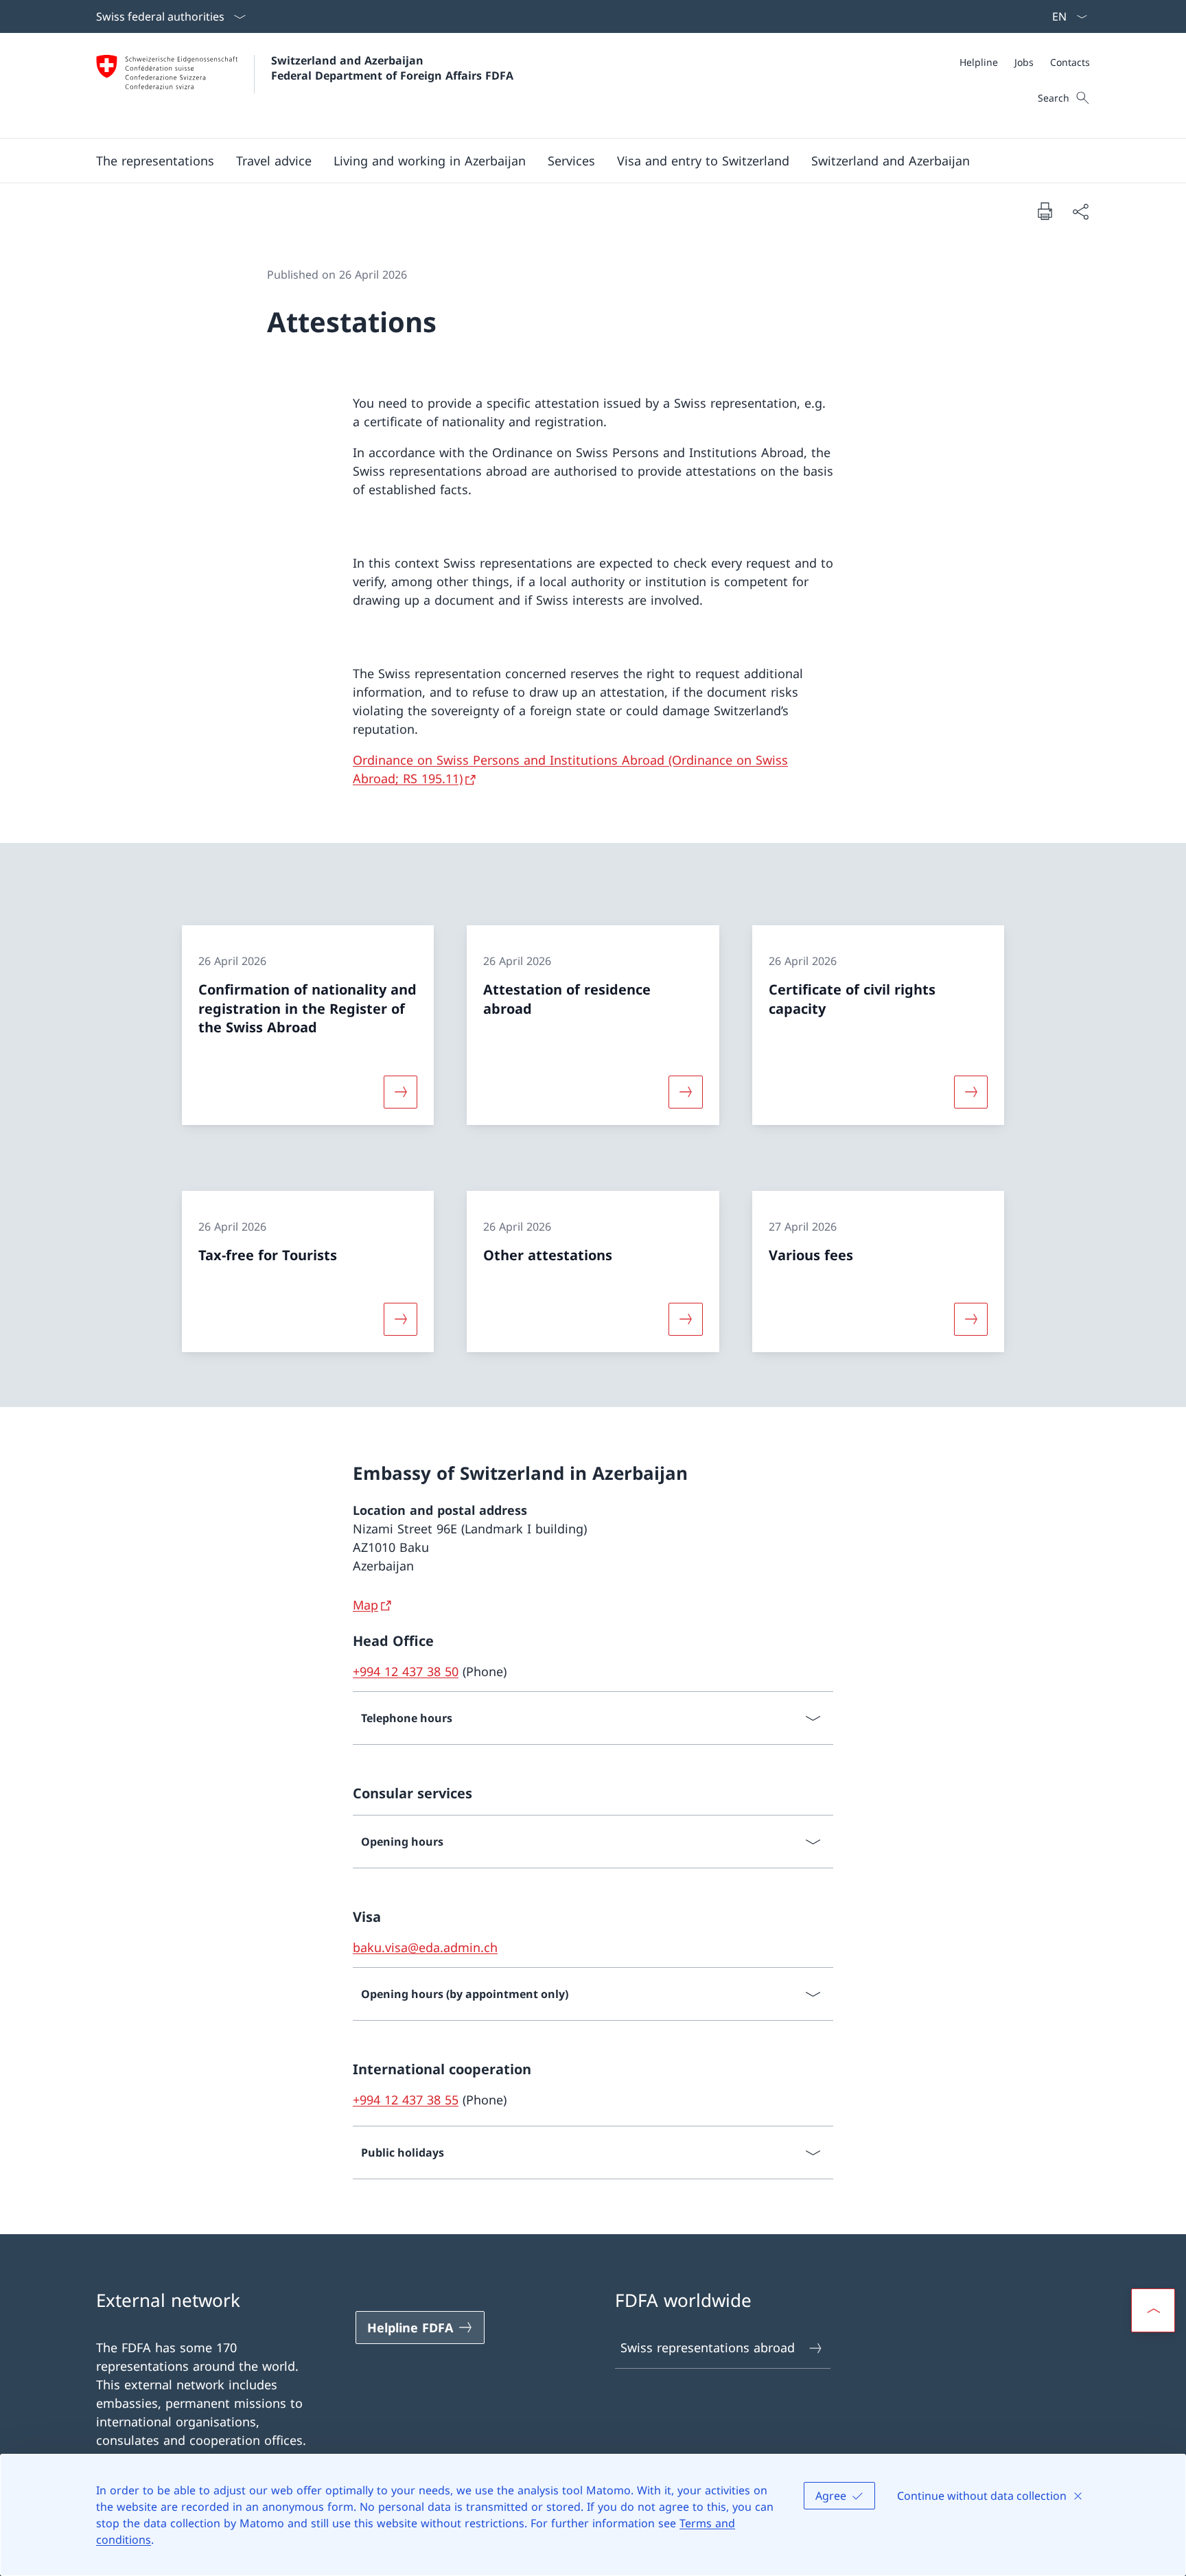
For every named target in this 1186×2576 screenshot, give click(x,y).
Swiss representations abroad (708, 2347)
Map (365, 1605)
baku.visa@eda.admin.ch (425, 1947)
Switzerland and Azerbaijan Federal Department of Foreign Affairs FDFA (392, 68)
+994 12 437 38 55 (406, 2100)
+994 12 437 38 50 (406, 1671)
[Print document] (1045, 211)
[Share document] (1080, 211)
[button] (155, 161)
